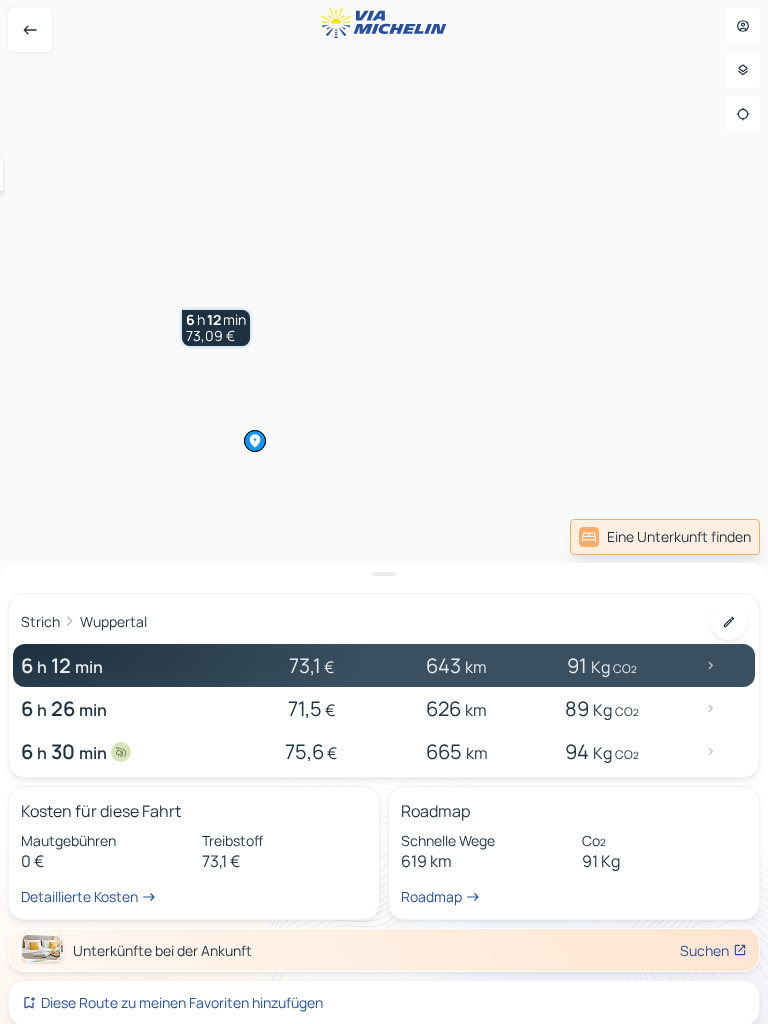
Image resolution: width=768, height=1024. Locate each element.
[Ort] (743, 114)
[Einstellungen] (743, 70)
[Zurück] (30, 30)
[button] (216, 328)
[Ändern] (729, 622)
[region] (384, 512)
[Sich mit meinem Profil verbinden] (743, 26)
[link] (665, 537)
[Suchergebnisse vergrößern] (384, 574)
